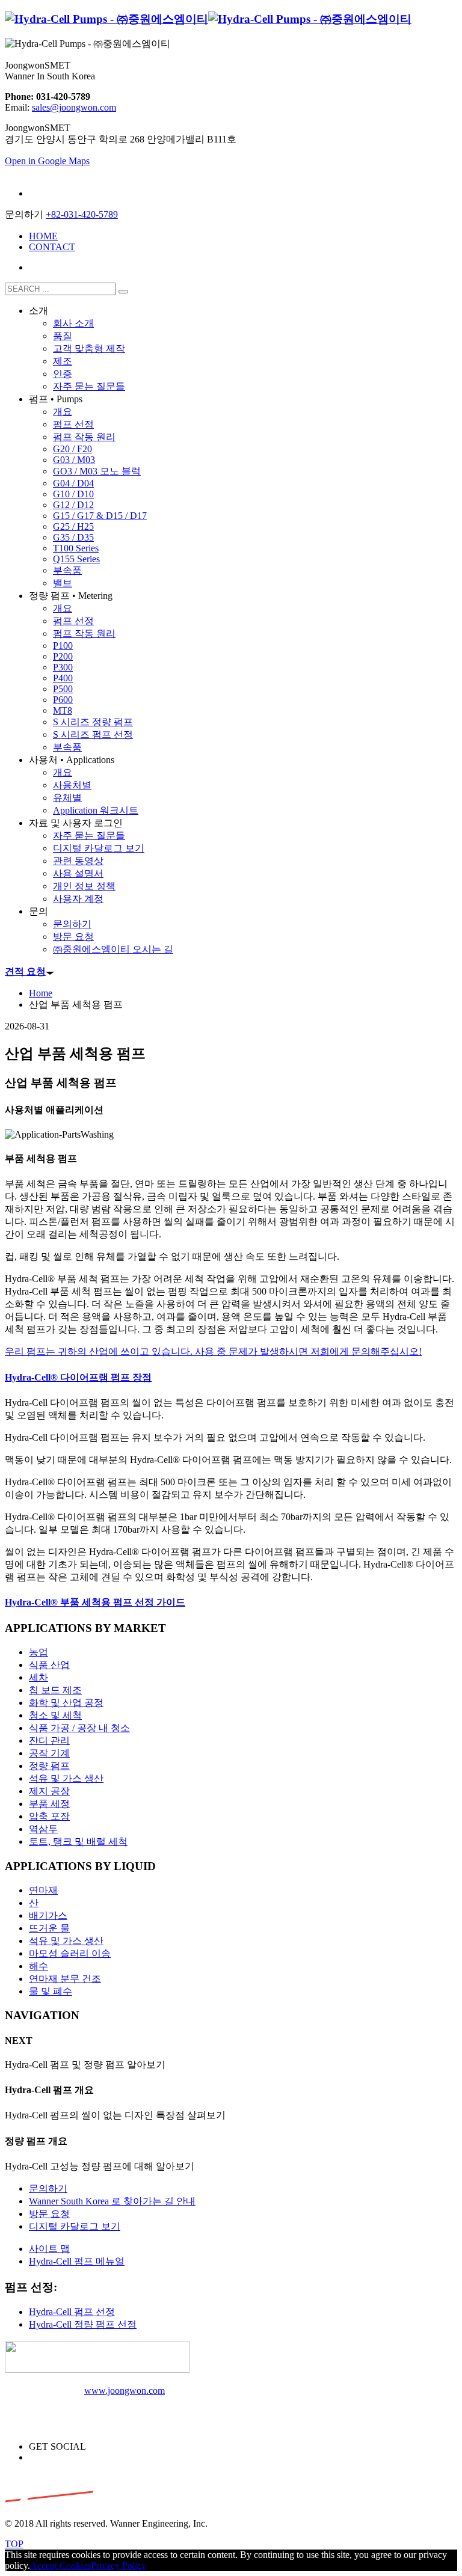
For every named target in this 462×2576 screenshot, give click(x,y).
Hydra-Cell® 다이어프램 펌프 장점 (78, 1377)
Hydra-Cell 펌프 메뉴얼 (77, 2261)
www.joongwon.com (125, 2390)
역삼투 (43, 1829)
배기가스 (48, 1915)
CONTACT (52, 247)
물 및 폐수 (51, 1991)
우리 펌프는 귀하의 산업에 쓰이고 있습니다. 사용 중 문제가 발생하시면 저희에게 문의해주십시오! (213, 1351)
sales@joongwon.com (74, 107)
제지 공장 (49, 1791)
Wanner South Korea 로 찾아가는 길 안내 (112, 2201)
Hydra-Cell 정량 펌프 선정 (83, 2324)
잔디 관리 (49, 1740)
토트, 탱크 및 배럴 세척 (78, 1842)
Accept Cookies (60, 2565)
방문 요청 (49, 2214)
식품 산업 (49, 1665)
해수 (38, 1966)
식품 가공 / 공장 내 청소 (79, 1728)
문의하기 (48, 2188)
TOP (14, 2544)
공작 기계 (49, 1753)
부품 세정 (49, 1804)
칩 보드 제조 (55, 1690)
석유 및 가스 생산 (66, 1778)
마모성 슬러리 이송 (70, 1953)
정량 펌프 (49, 1766)
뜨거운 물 (49, 1928)
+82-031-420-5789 (82, 214)
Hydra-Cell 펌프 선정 (72, 2312)
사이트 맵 (49, 2249)
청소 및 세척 (55, 1715)
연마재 (43, 1890)
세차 (38, 1677)
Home (41, 993)
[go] (123, 292)
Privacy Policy (119, 2565)
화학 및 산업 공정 (66, 1703)
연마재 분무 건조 (65, 1979)
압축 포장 (49, 1816)
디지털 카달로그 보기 (75, 2226)
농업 (38, 1652)
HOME (43, 236)
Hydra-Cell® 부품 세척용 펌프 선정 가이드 (95, 1602)
